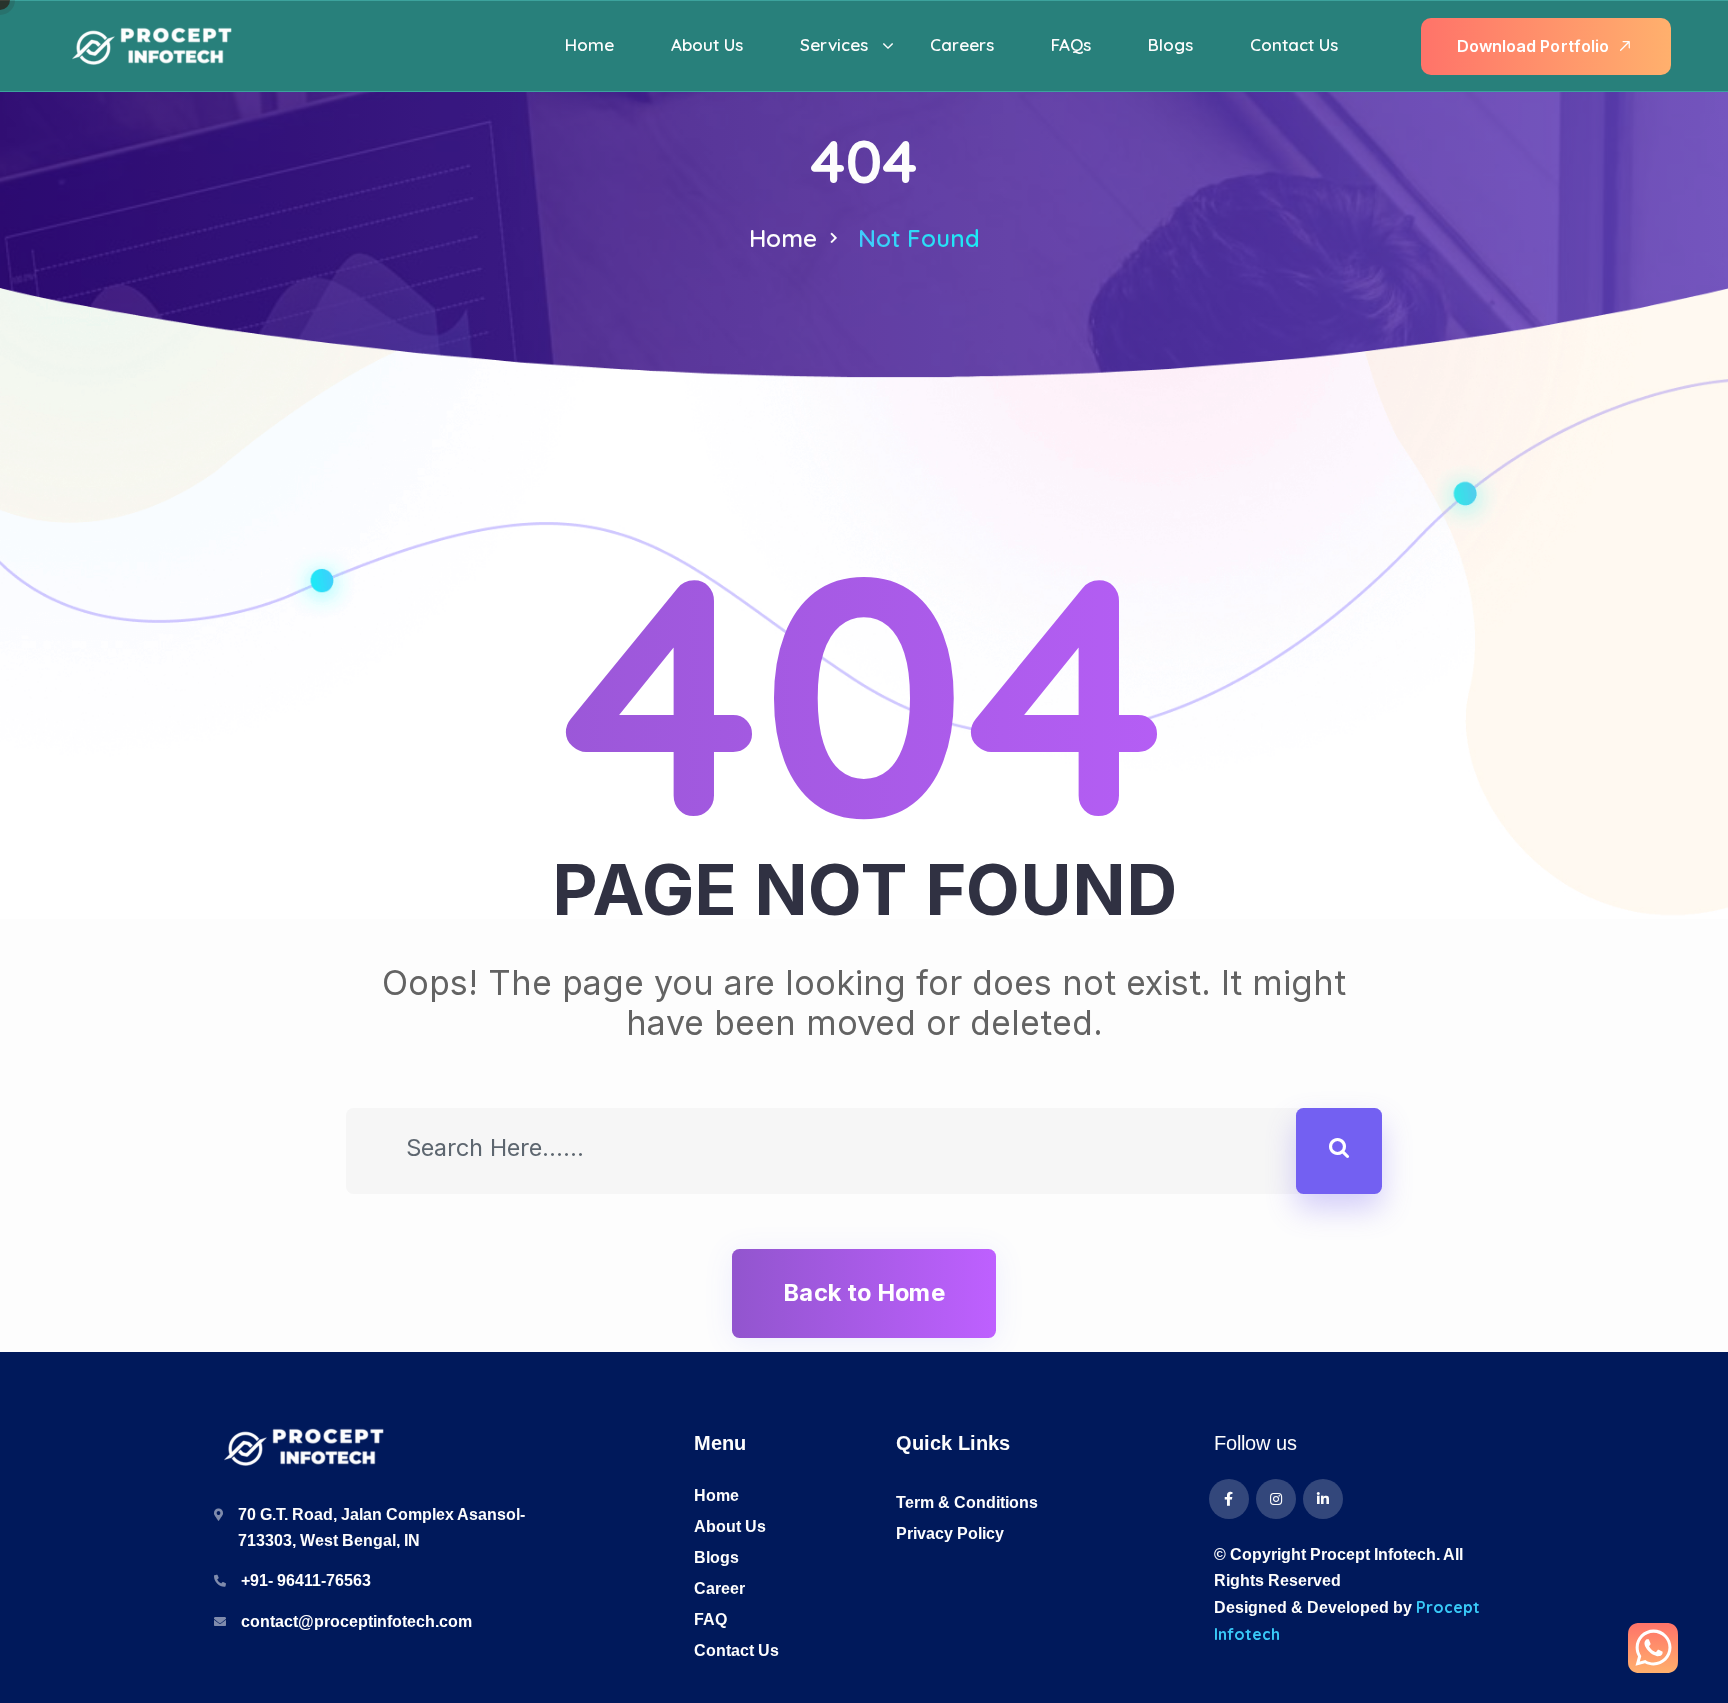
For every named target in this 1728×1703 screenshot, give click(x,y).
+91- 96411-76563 (306, 1580)
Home (783, 238)
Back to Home (863, 1292)
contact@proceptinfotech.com (356, 1621)
